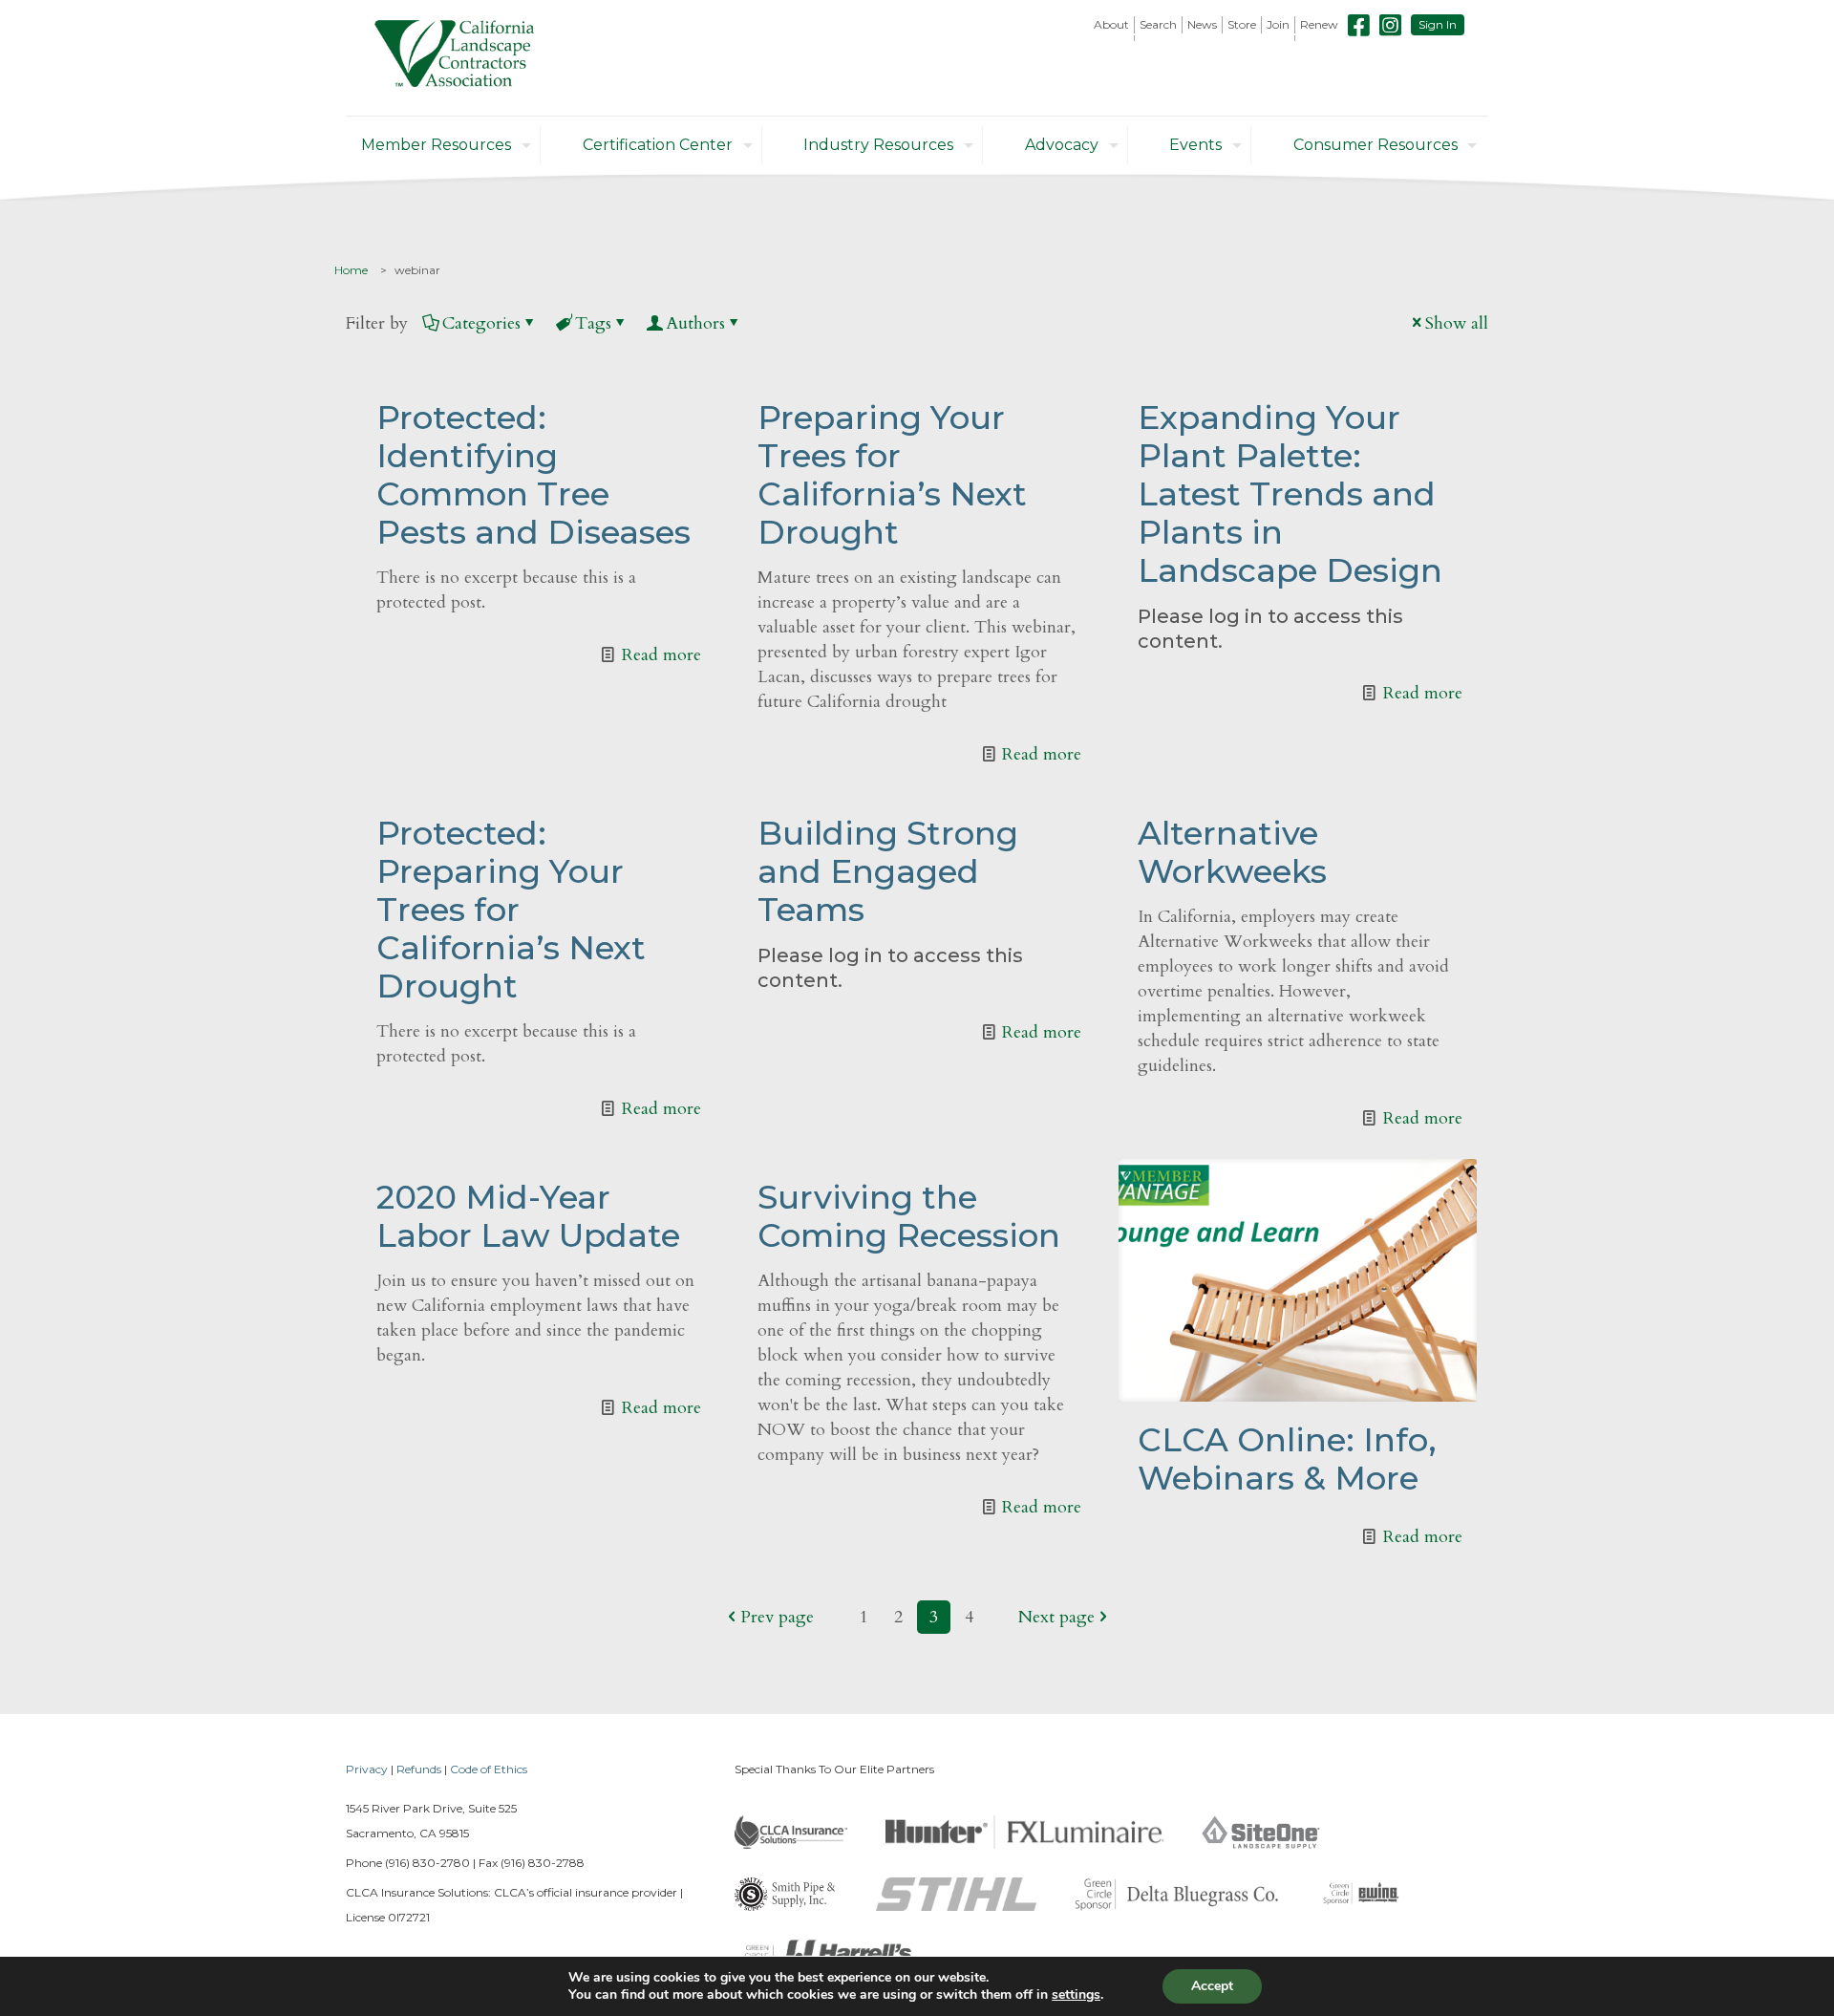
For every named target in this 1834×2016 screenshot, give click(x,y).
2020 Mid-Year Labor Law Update (528, 1216)
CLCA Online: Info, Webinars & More (1287, 1459)
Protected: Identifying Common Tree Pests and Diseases (533, 475)
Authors (695, 323)
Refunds (419, 1769)
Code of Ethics (489, 1769)
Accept (1212, 1986)
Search (1158, 24)
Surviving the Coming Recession (909, 1216)
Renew (1319, 24)
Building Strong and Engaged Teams (888, 871)
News (1202, 24)
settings (1076, 1995)
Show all (1457, 323)
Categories (481, 323)
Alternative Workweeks (1232, 852)
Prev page (777, 1617)
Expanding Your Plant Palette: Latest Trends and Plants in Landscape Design (1290, 494)
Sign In (1438, 24)
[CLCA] (454, 58)
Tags (593, 323)
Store (1242, 24)
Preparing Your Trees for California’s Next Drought (892, 475)
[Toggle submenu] (1112, 38)
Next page (1056, 1617)
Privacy (367, 1769)
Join (1278, 24)
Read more (661, 655)
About (1111, 24)
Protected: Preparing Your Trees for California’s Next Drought (511, 910)
